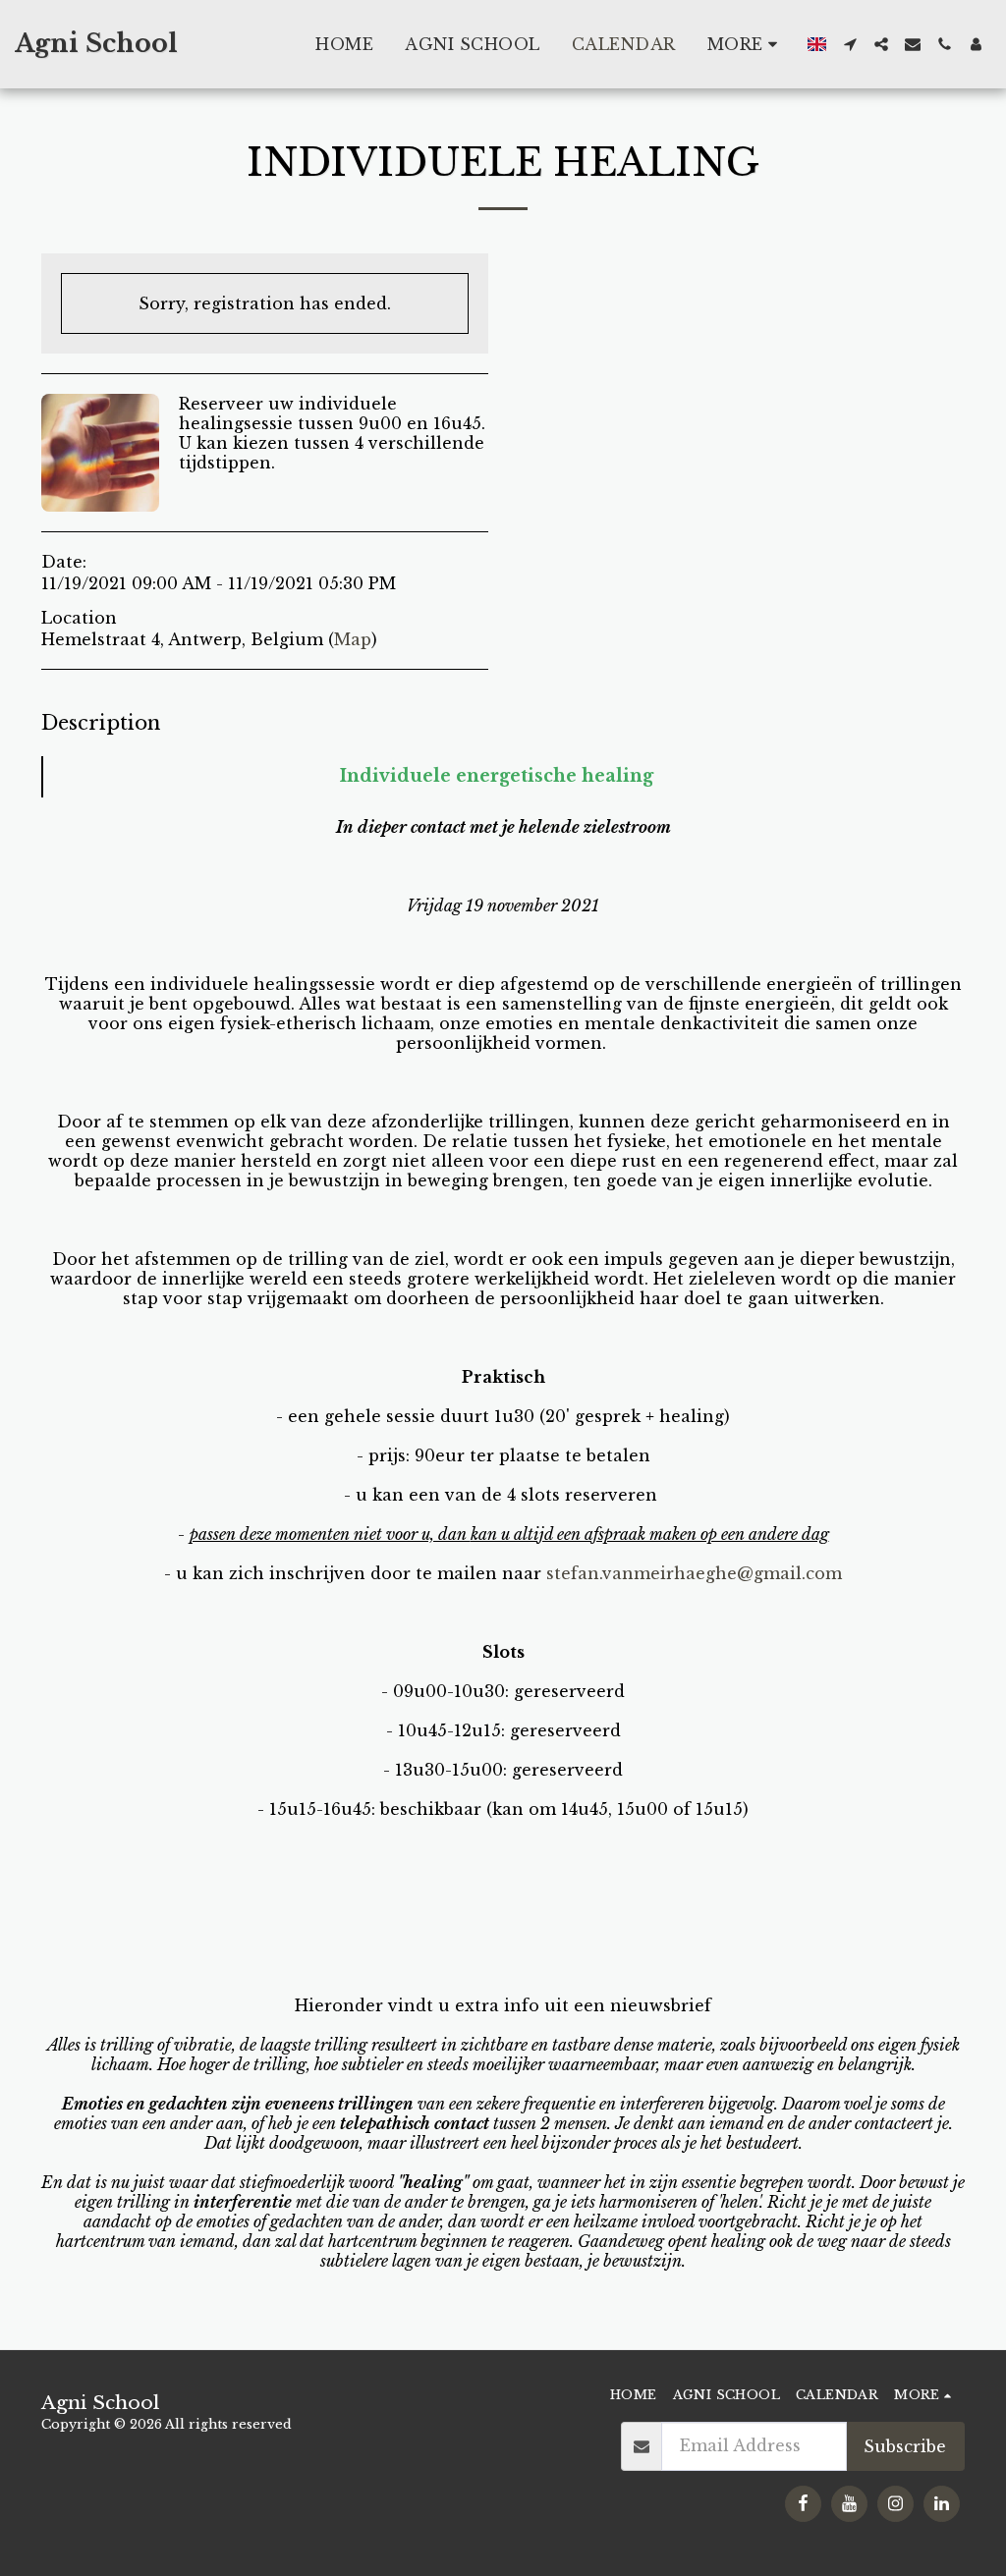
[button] (850, 44)
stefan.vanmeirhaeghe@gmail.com (694, 1573)
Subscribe (905, 2446)
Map (353, 639)
